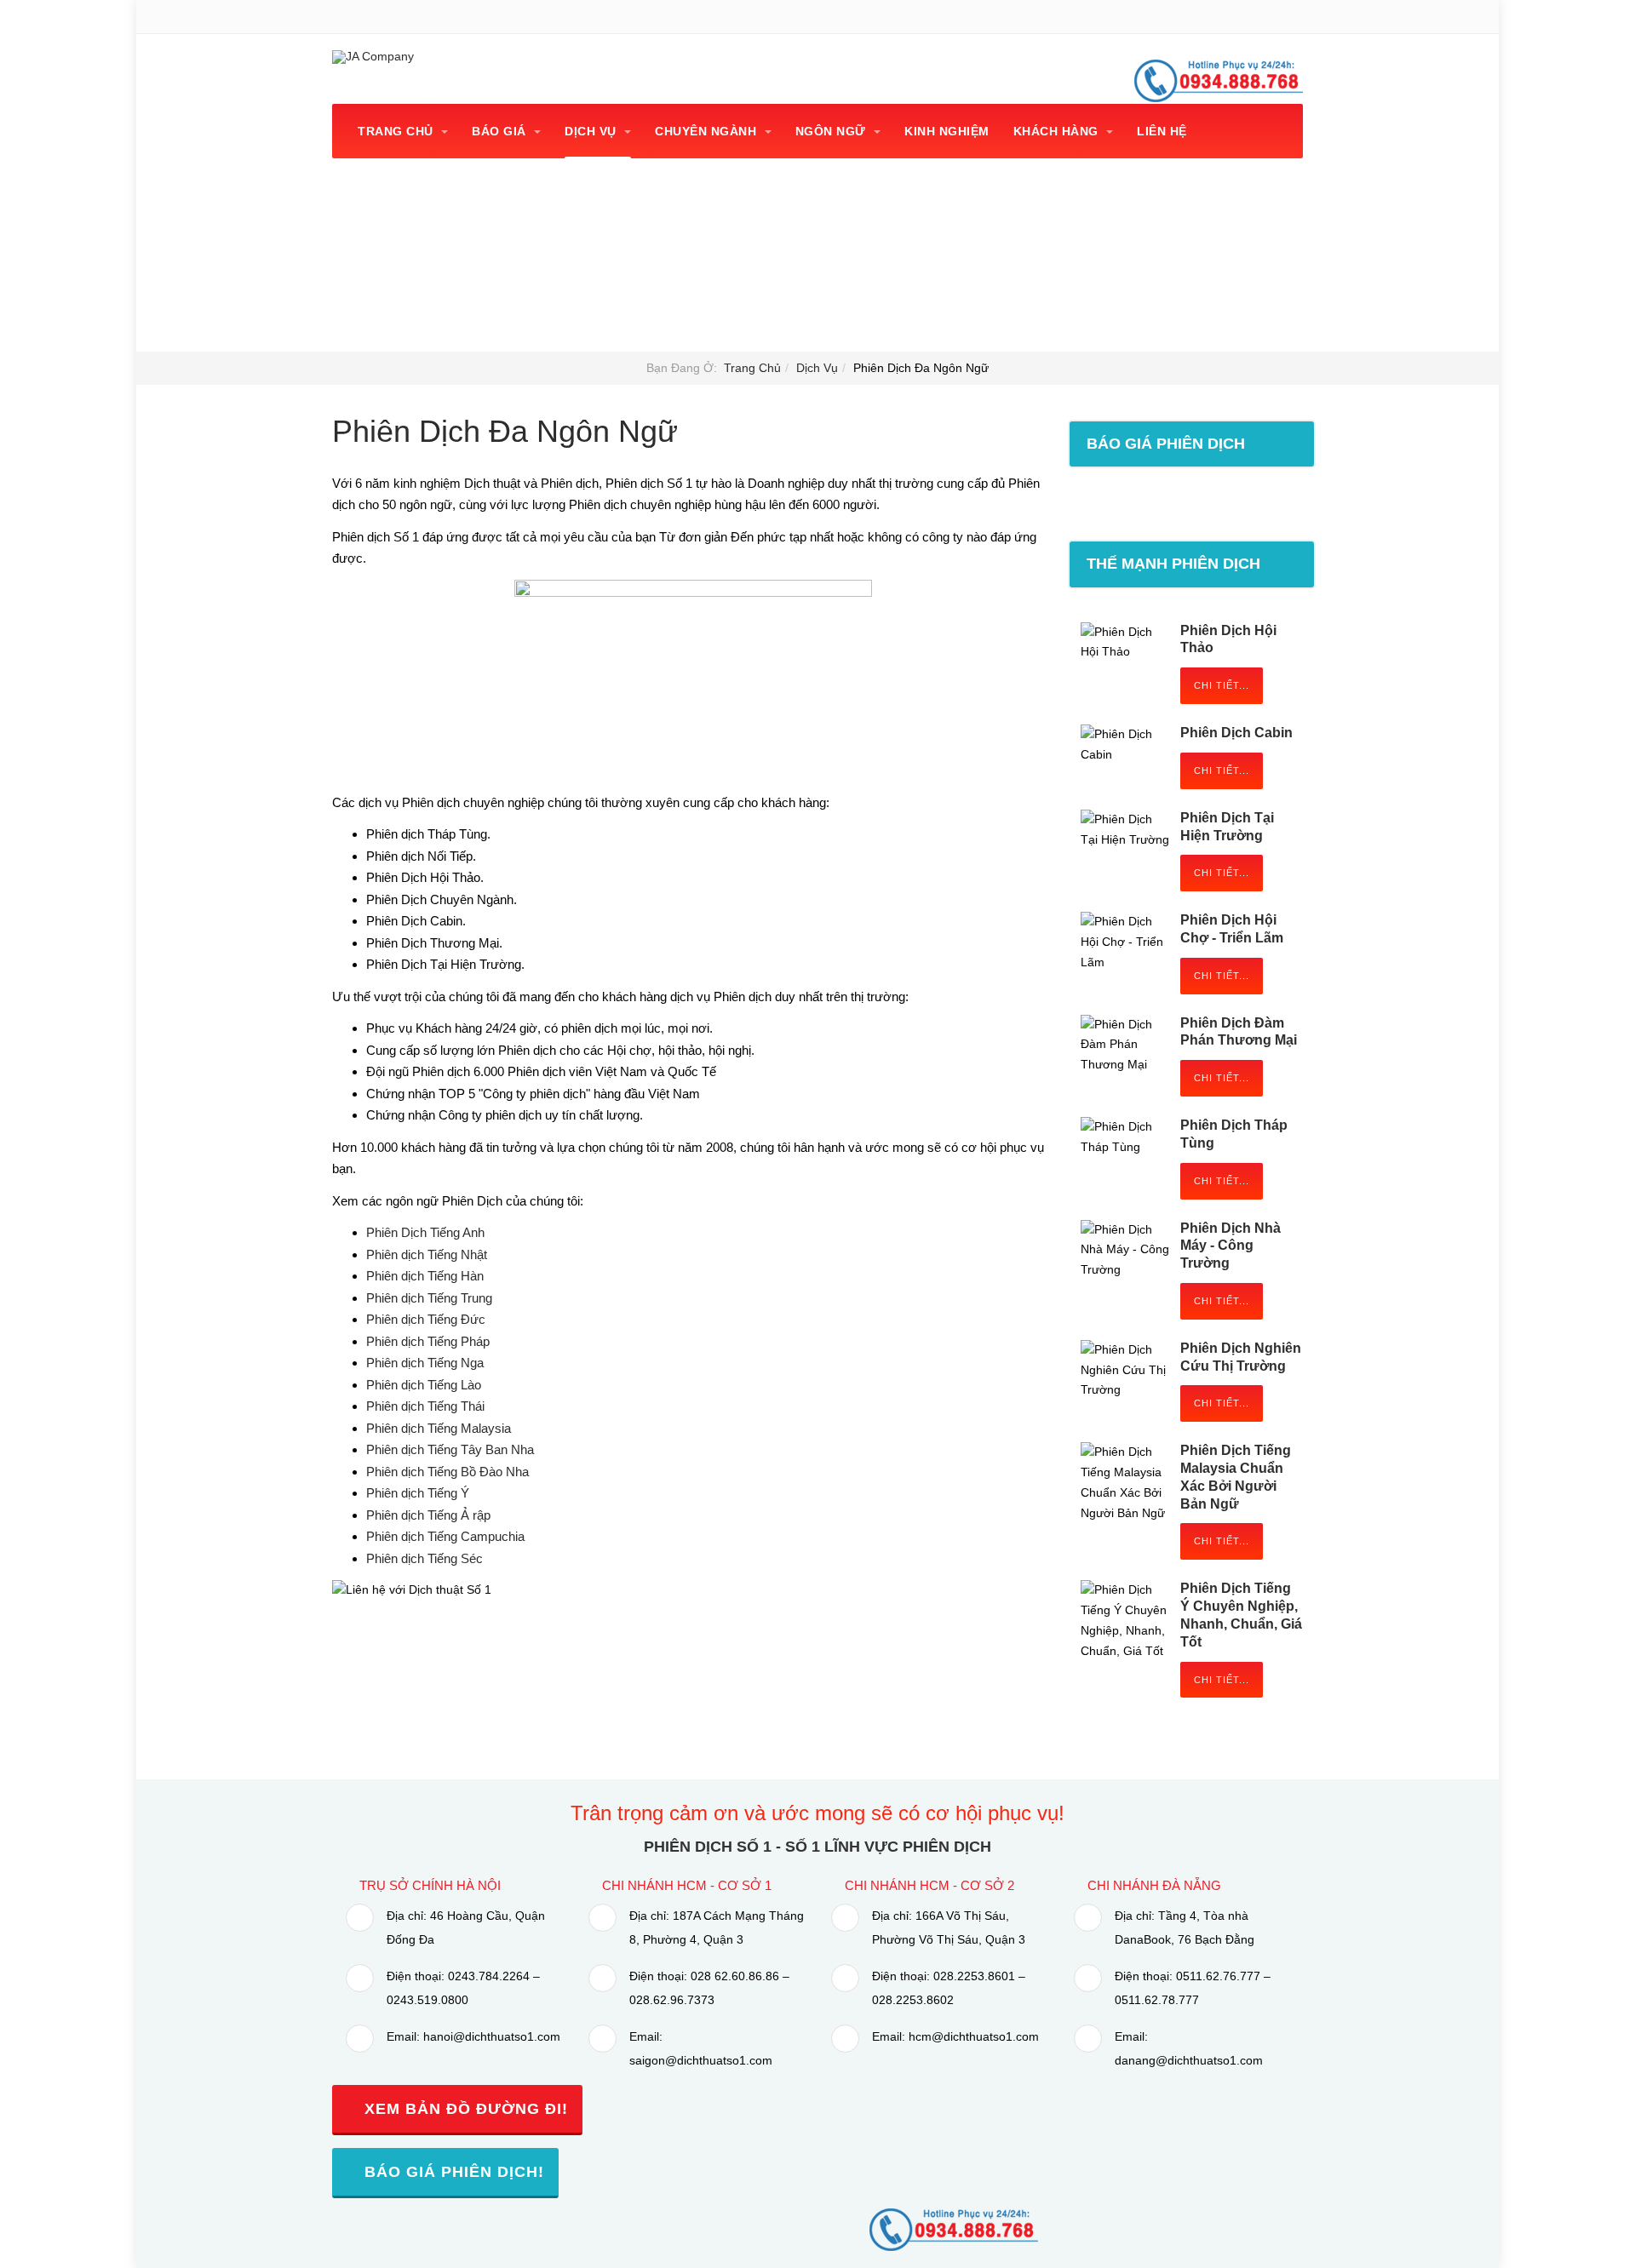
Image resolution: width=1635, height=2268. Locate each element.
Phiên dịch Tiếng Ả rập (428, 1515)
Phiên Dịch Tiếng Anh (425, 1232)
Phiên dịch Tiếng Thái (425, 1406)
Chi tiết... (1222, 685)
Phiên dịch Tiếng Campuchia (445, 1536)
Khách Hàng (1058, 131)
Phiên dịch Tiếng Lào (424, 1385)
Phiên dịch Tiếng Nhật (427, 1254)
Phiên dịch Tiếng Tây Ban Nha (450, 1449)
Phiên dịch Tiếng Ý (418, 1493)
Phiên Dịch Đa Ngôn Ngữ (505, 431)
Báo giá (501, 131)
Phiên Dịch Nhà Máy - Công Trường (1231, 1246)
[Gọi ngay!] (954, 2229)
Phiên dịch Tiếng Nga (425, 1363)
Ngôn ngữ (833, 131)
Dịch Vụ (592, 131)
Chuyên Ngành (708, 131)
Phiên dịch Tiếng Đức (426, 1319)
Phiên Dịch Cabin (1236, 733)
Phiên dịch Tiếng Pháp (428, 1341)
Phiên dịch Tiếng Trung (429, 1298)
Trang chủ (397, 131)
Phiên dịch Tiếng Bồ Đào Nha (447, 1472)
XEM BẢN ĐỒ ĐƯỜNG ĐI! (464, 2109)
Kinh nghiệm (947, 131)
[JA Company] (373, 57)
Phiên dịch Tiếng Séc (425, 1558)
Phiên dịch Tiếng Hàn (425, 1276)
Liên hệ (1162, 131)
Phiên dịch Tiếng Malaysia (439, 1428)
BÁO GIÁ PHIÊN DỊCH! (452, 2172)
